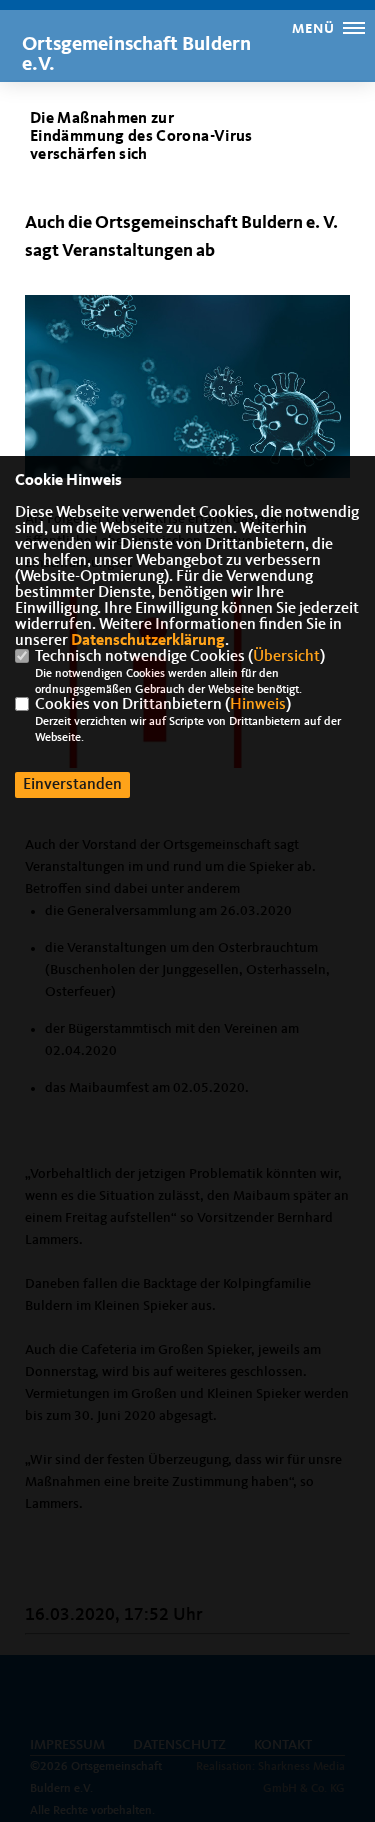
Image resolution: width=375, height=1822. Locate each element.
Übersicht (286, 657)
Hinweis (258, 705)
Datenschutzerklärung (148, 641)
